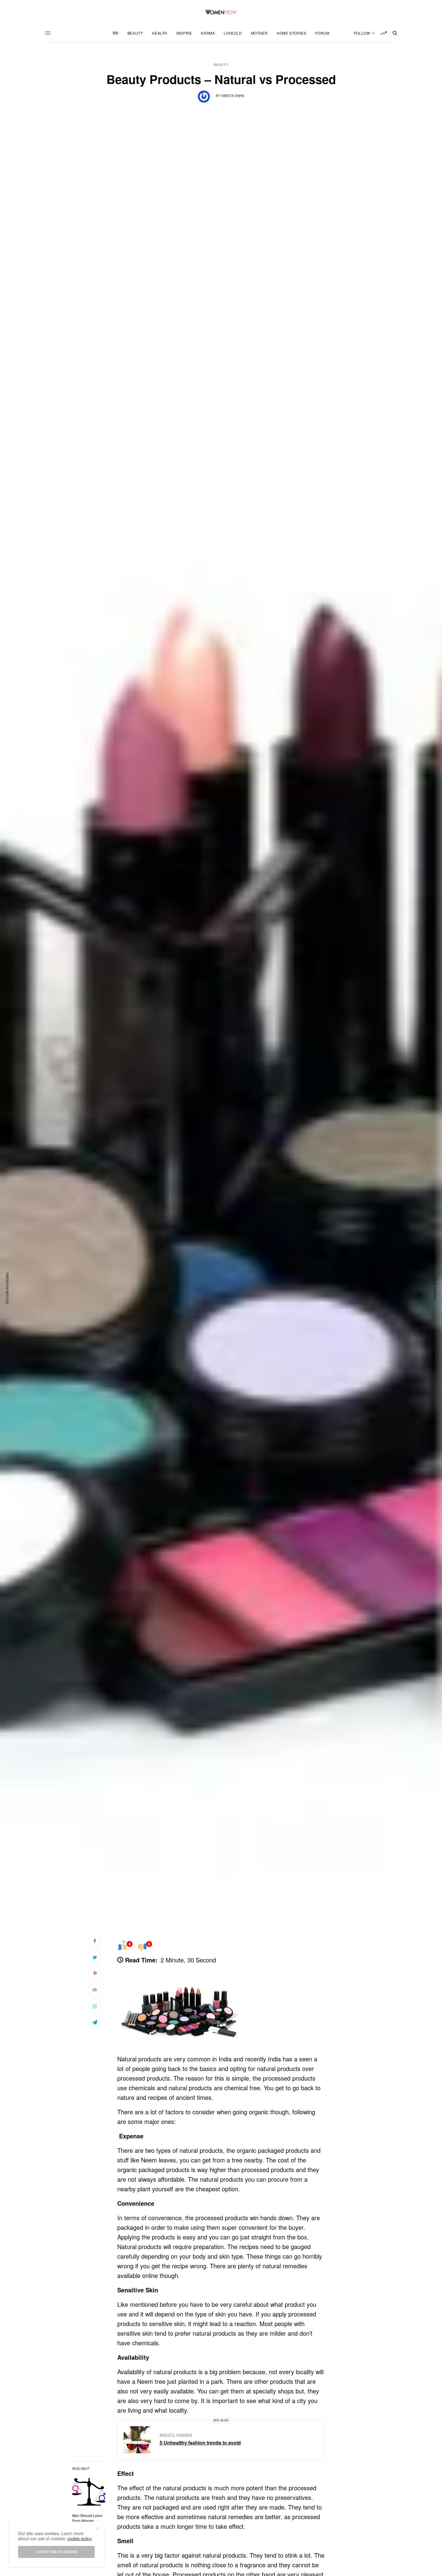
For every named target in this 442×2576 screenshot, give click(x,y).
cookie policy (80, 2538)
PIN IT (184, 2007)
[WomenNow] (221, 12)
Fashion (184, 2435)
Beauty (221, 65)
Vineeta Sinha (233, 96)
